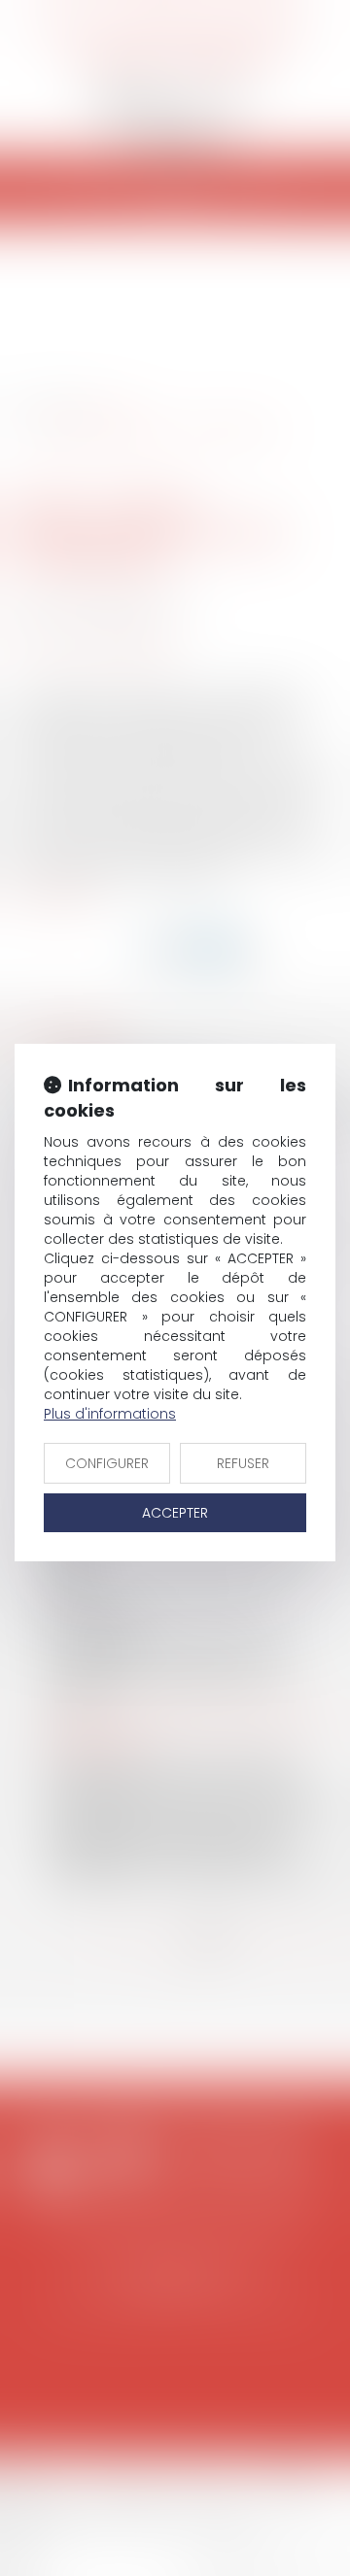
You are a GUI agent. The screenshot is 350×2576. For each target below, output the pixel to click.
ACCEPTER (175, 1513)
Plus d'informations (110, 1414)
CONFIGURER (107, 1463)
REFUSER (243, 1463)
